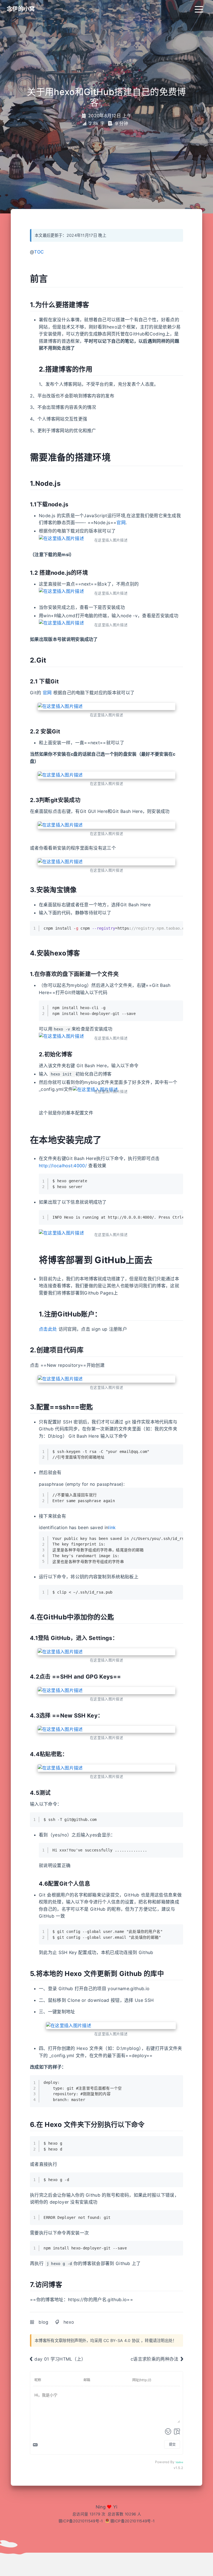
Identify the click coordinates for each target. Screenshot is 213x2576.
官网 (121, 522)
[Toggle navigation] (199, 9)
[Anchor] (52, 278)
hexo (69, 2322)
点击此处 (48, 1329)
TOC (39, 252)
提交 (172, 2444)
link (112, 1527)
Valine (179, 2462)
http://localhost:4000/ (63, 1166)
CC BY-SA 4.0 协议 (122, 2340)
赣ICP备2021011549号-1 (81, 2521)
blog (43, 2322)
